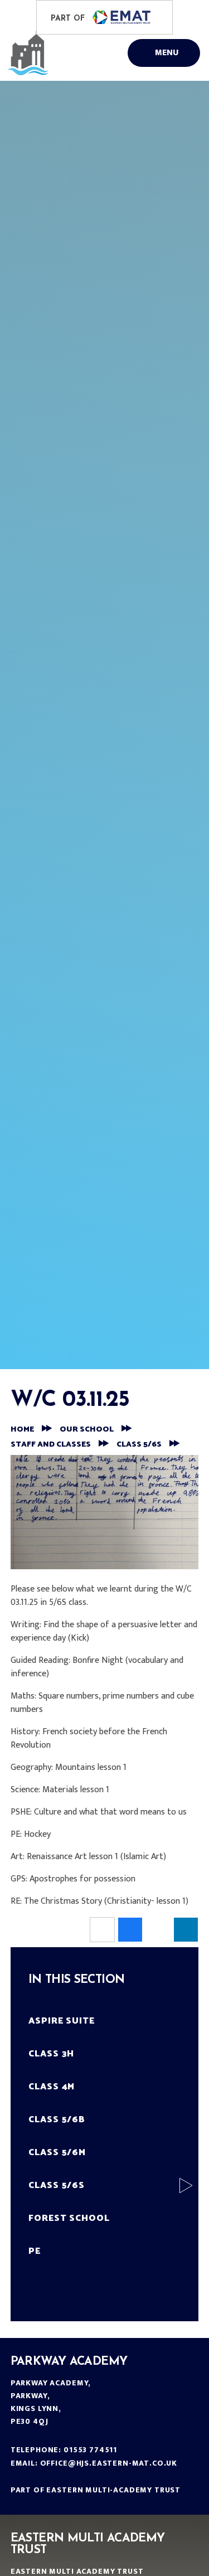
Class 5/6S (139, 1445)
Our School (87, 1430)
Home (22, 1430)
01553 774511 (90, 2450)
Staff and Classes (51, 1445)
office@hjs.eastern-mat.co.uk (109, 2463)
